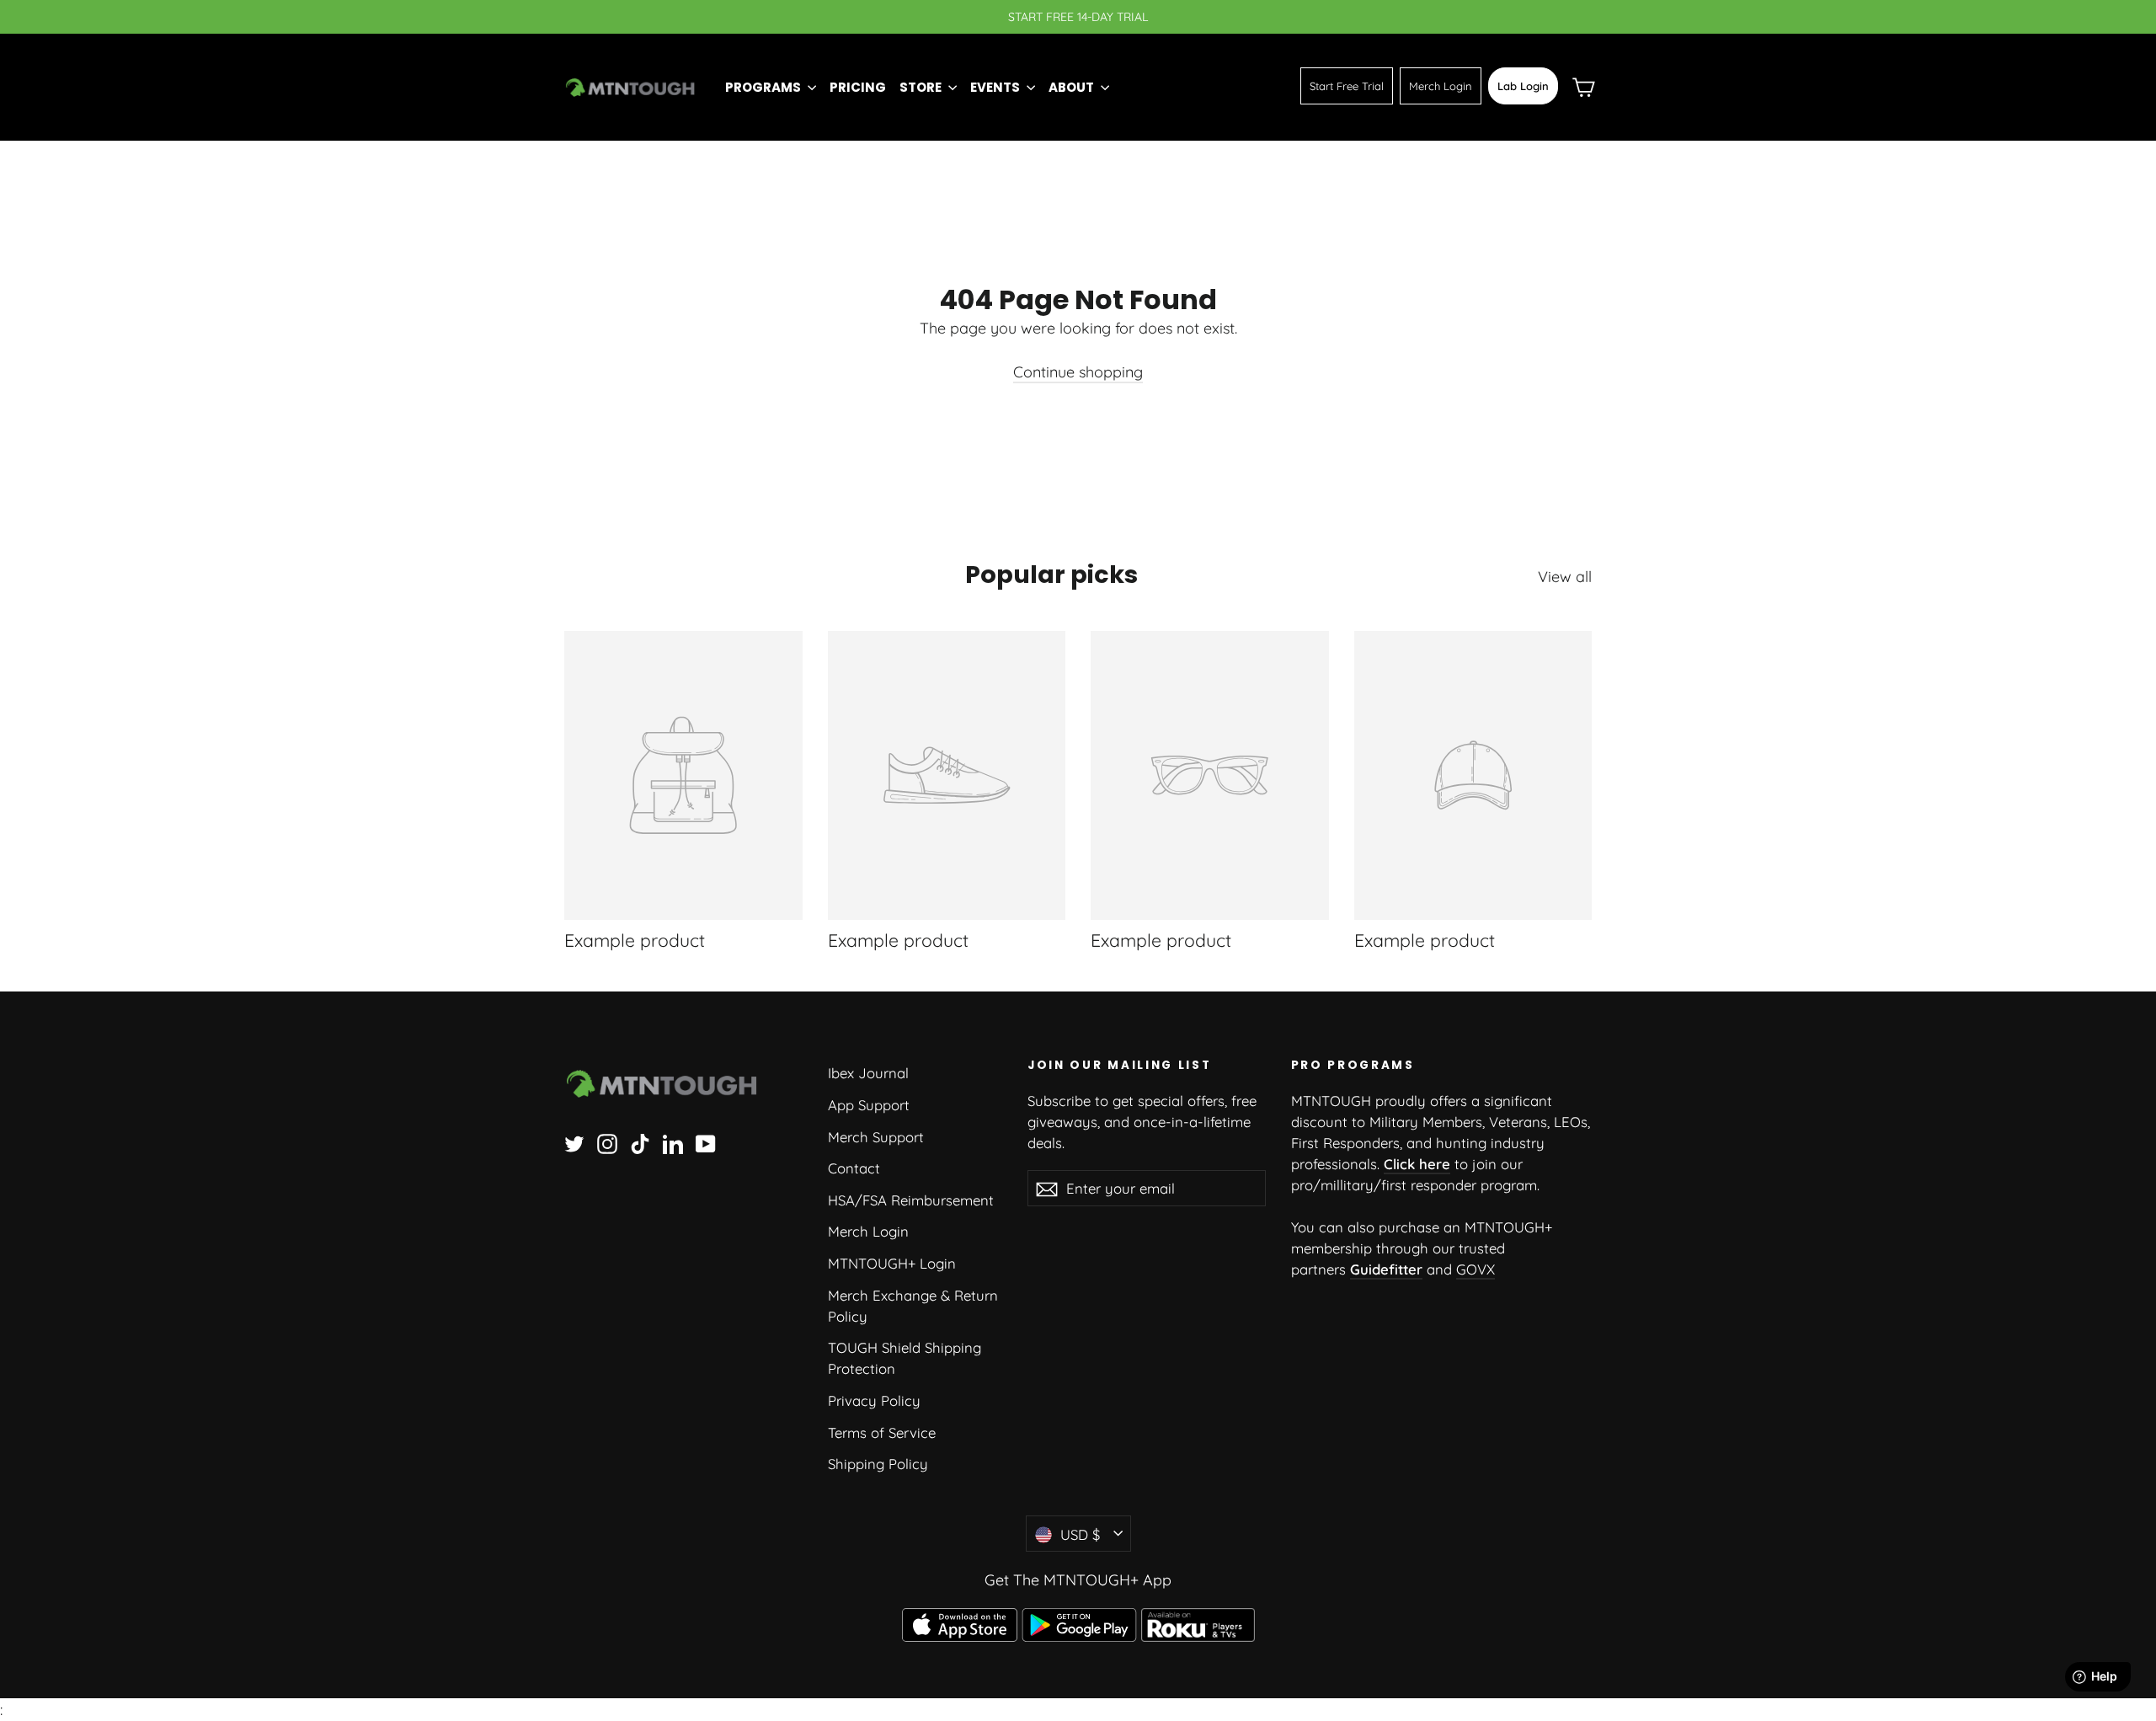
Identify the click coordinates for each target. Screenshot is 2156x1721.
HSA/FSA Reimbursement (911, 1200)
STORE (922, 87)
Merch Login (1441, 86)
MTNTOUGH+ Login (892, 1263)
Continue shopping (1078, 372)
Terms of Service (882, 1432)
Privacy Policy (874, 1400)
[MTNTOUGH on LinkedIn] (673, 1142)
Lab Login (1523, 86)
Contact (854, 1168)
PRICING (858, 87)
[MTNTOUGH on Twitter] (574, 1142)
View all (1565, 577)
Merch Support (876, 1137)
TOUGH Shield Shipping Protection (905, 1358)
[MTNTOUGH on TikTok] (640, 1142)
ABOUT (1073, 87)
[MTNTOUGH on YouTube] (706, 1142)
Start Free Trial (1347, 86)
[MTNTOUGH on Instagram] (607, 1142)
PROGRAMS (764, 87)
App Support (869, 1105)
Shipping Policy (878, 1464)
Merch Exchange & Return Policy (913, 1306)
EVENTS (996, 87)
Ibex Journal (868, 1073)
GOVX (1476, 1269)
